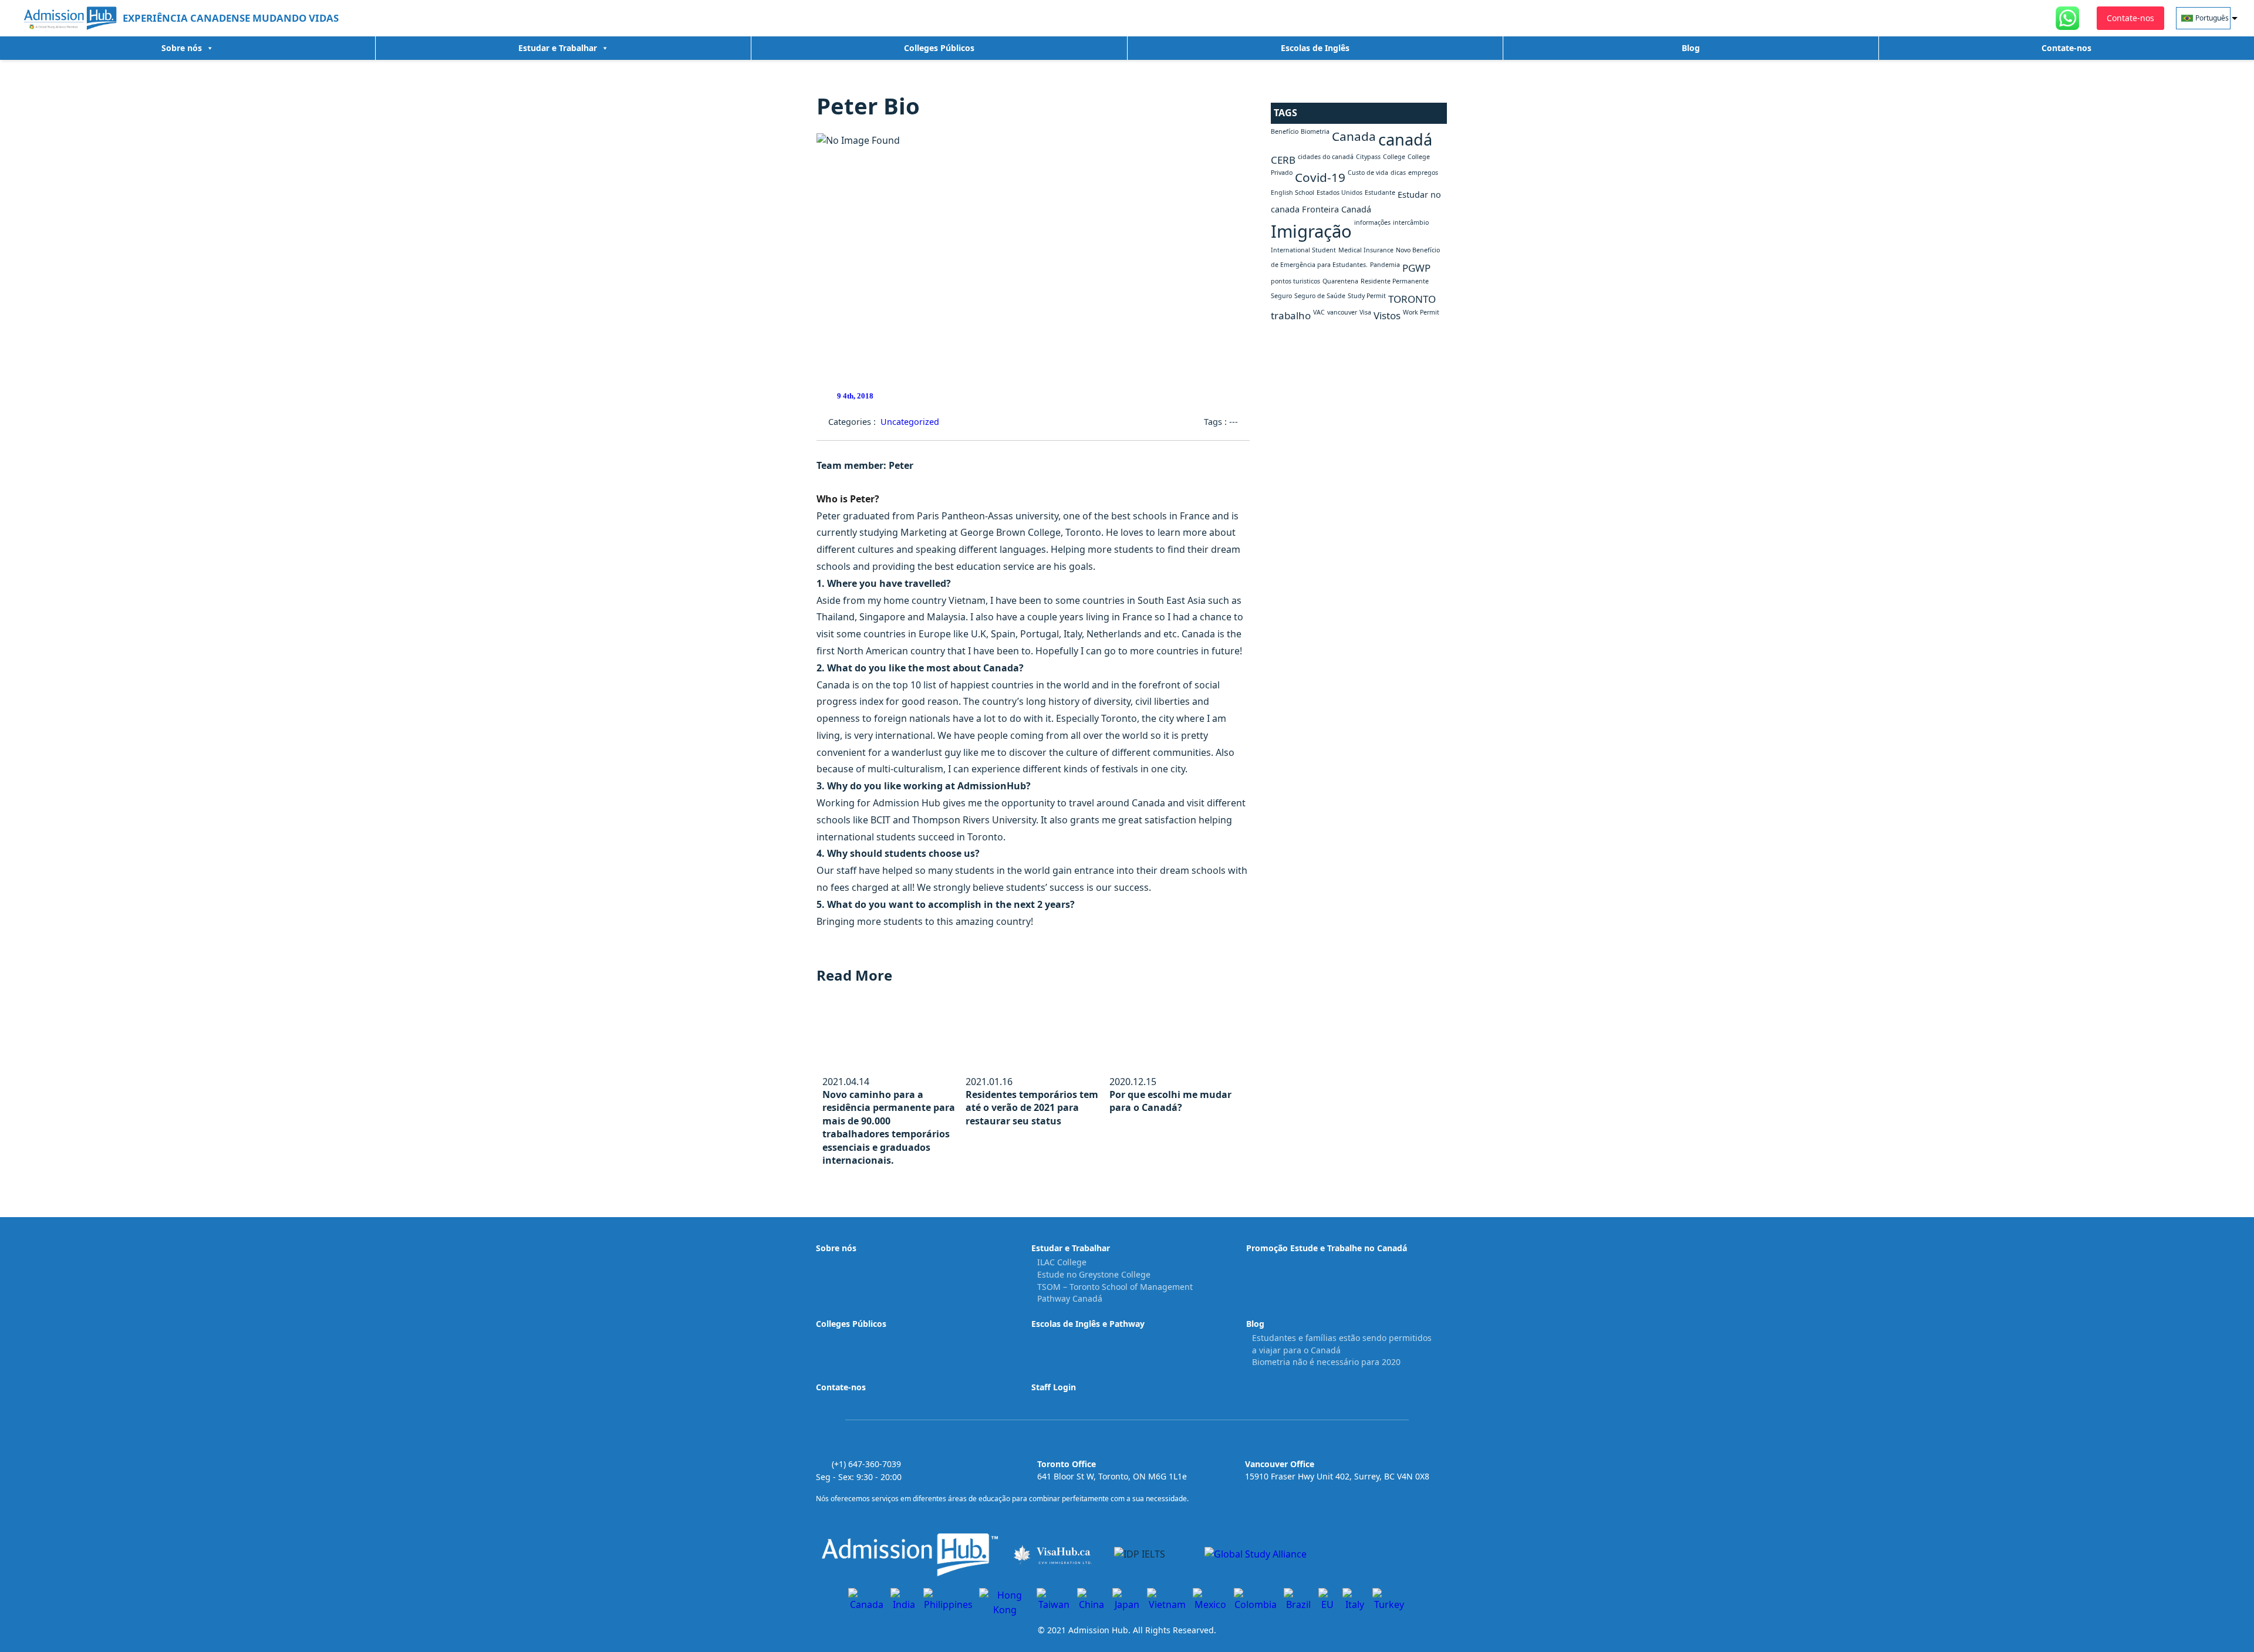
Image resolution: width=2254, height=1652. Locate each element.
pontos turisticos (1295, 281)
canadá (1405, 139)
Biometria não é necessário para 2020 (1326, 1362)
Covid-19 (1320, 177)
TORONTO (1412, 299)
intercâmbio (1411, 222)
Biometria (1315, 131)
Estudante (1380, 192)
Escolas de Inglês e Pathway (1088, 1324)
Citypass (1368, 157)
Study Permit (1367, 296)
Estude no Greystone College (1094, 1274)
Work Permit (1421, 312)
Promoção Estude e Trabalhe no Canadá (1327, 1248)
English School (1293, 192)
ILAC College (1062, 1262)
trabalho (1291, 315)
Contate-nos (2066, 48)
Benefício (1285, 131)
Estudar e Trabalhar (558, 48)
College (1394, 157)
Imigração (1311, 231)
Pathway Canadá (1070, 1298)
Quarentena (1340, 281)
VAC (1319, 312)
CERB (1283, 160)
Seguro (1281, 296)
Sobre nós (182, 48)
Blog (1691, 48)
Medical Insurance (1366, 250)
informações (1372, 222)
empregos (1423, 173)
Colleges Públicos (939, 48)
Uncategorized (910, 422)
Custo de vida (1368, 173)
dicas (1398, 173)
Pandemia (1385, 265)
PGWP (1416, 268)
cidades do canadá (1326, 157)
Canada (1354, 136)
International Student (1303, 250)
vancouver (1342, 312)
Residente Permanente (1395, 281)
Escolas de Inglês (1315, 48)
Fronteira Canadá (1337, 209)
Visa (1365, 312)
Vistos (1387, 315)
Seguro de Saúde (1320, 296)
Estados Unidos (1339, 192)
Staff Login (1054, 1387)
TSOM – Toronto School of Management (1115, 1287)
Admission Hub (1098, 1630)
